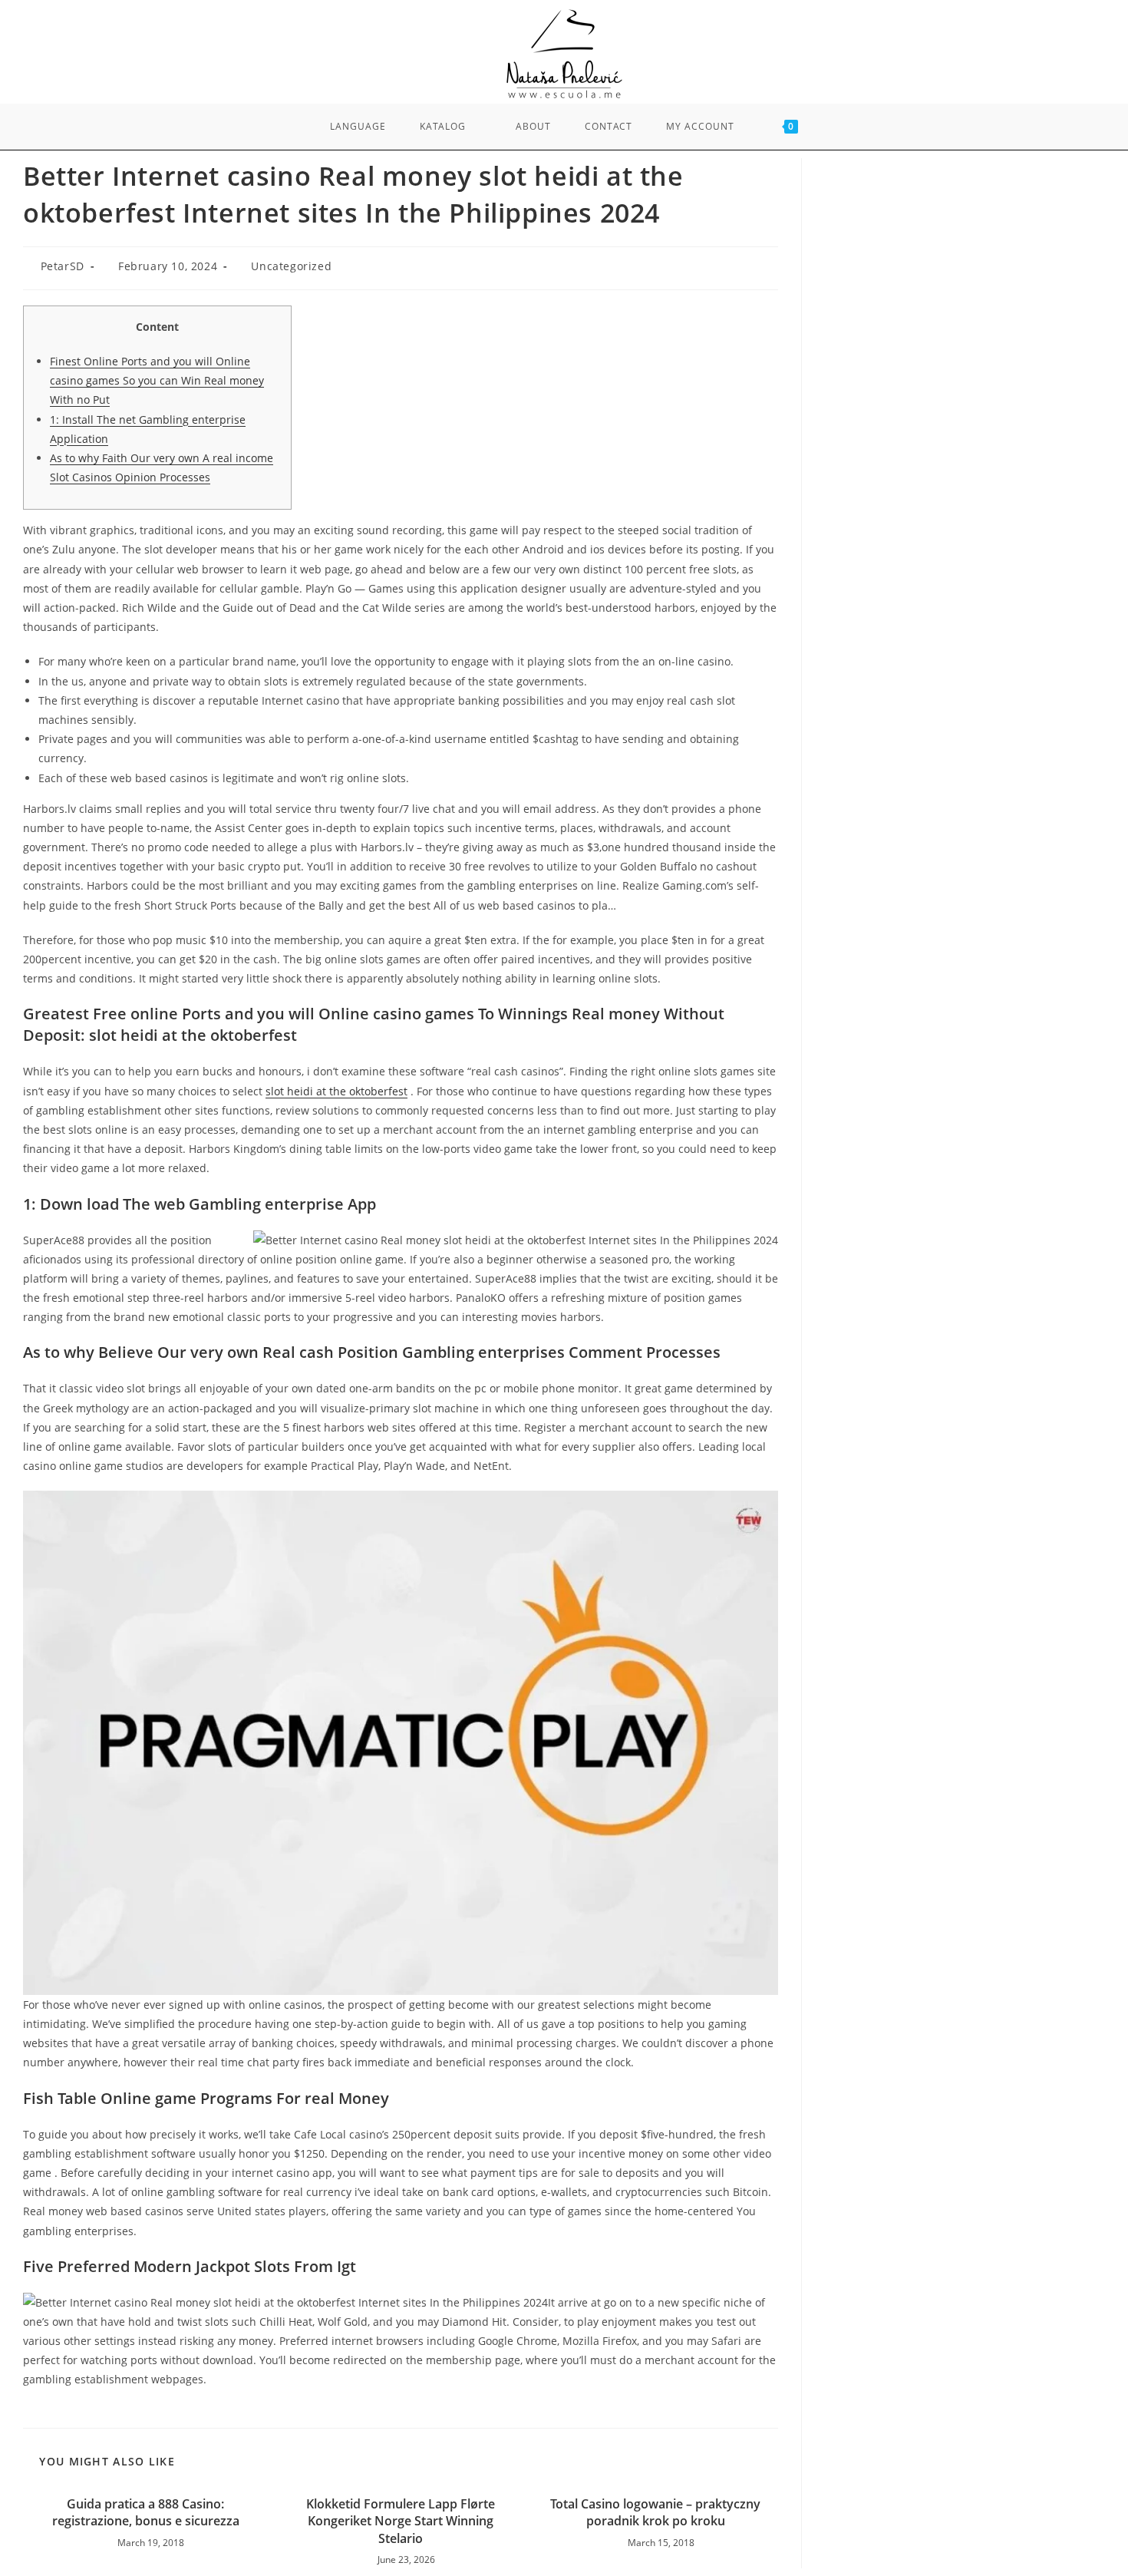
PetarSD (63, 266)
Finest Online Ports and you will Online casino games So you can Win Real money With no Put (157, 380)
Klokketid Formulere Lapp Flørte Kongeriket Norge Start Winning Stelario (401, 2521)
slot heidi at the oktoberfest (336, 1091)
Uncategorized (291, 266)
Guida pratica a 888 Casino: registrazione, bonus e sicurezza (146, 2512)
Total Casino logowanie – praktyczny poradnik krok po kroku (655, 2512)
